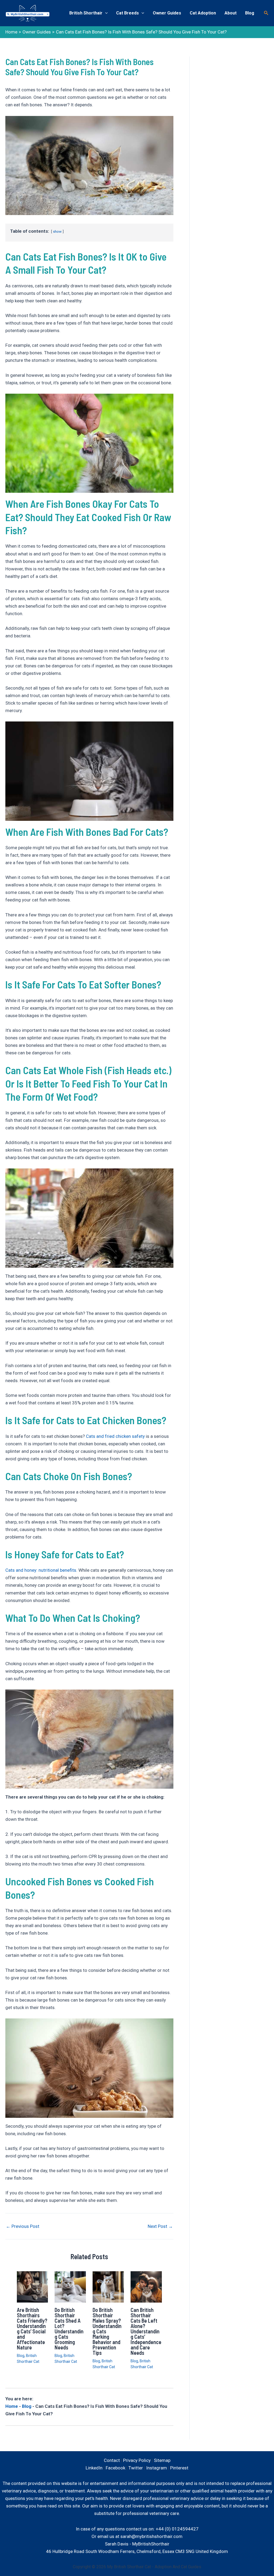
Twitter (136, 2468)
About (231, 13)
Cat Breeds (128, 13)
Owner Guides (167, 13)
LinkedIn (94, 2468)
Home (12, 2406)
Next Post (160, 2226)
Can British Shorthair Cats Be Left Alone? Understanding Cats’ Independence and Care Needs (146, 2331)
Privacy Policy (137, 2460)
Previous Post (23, 2226)
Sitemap (162, 2460)
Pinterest (179, 2468)
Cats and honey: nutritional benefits (41, 1570)
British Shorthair (86, 13)
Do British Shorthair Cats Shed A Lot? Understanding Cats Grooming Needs (69, 2329)
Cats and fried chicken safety (115, 1436)
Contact (112, 2460)
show (57, 231)
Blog (250, 13)
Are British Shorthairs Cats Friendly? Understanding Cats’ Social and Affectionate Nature (32, 2329)
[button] (266, 13)
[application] (105, 13)
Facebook (115, 2468)
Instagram (157, 2468)
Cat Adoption (203, 13)
